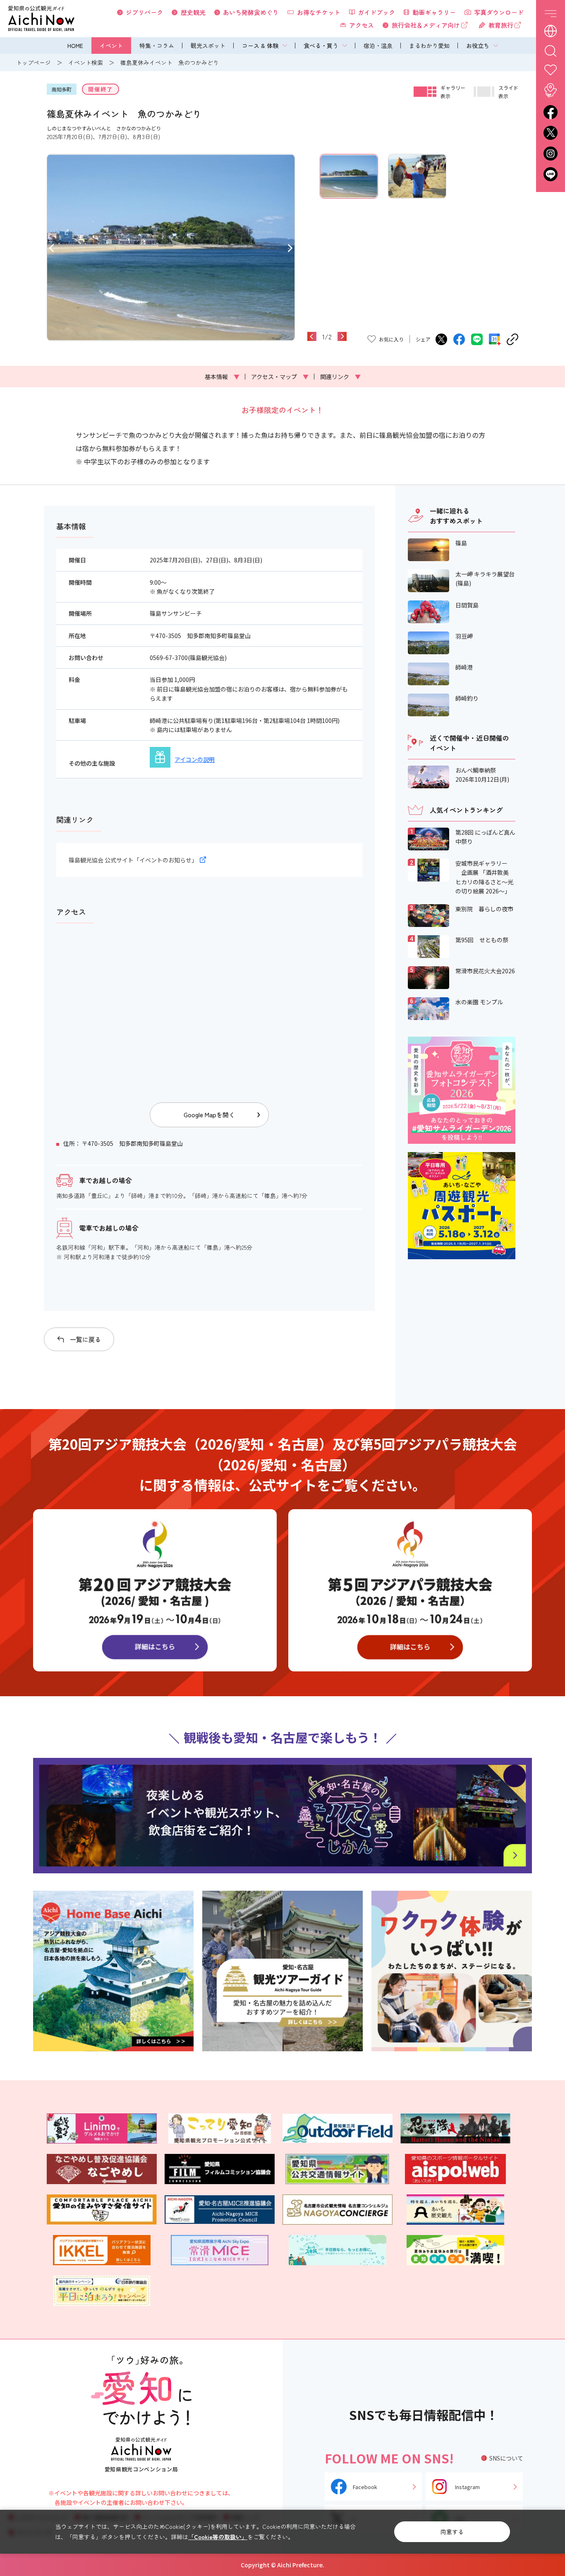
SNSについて (506, 2458)
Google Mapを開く (209, 1115)
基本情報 (222, 377)
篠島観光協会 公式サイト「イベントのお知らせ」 (133, 860)
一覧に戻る (85, 1339)
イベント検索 (86, 62)
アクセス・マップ (280, 377)
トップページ (34, 62)
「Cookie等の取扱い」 (218, 2537)
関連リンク (340, 377)
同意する (452, 2532)
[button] (51, 247)
